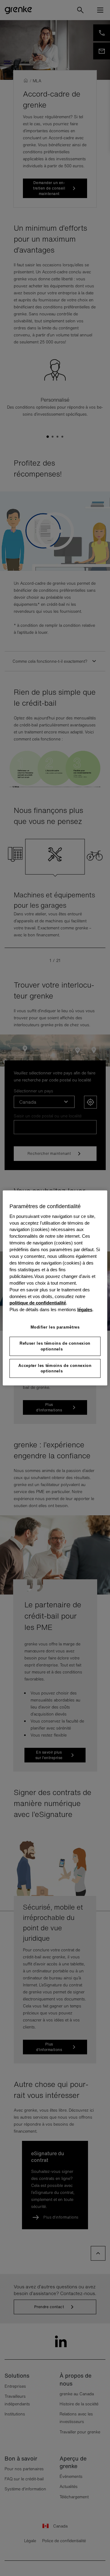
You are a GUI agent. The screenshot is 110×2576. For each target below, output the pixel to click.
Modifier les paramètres (55, 1327)
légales (85, 1310)
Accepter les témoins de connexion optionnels (55, 1368)
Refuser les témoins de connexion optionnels (55, 1346)
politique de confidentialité (38, 1303)
